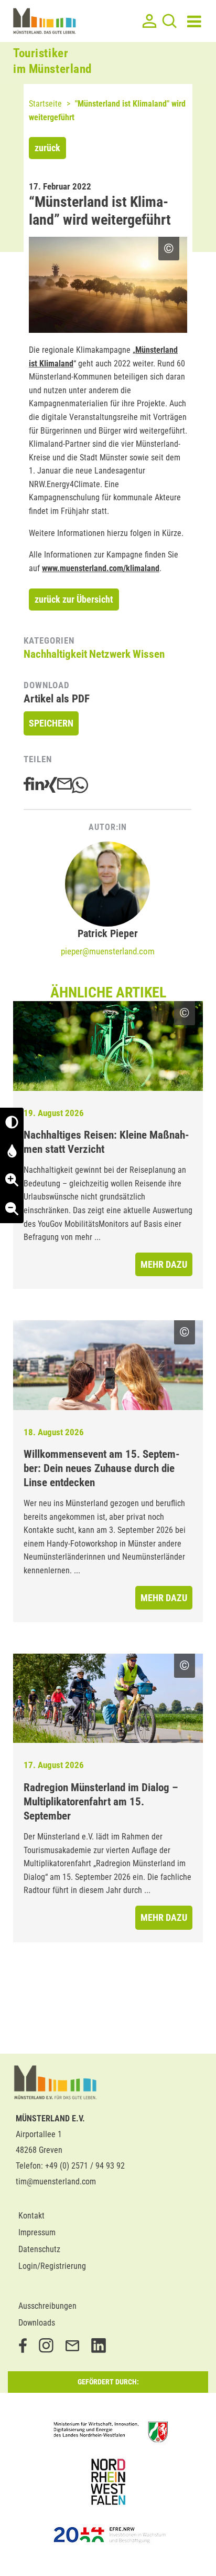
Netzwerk (110, 654)
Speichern (51, 723)
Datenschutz (39, 2249)
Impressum (37, 2232)
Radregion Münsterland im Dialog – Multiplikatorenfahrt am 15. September (101, 1802)
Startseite (45, 104)
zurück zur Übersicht (74, 599)
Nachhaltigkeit (55, 654)
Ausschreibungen (47, 2306)
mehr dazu (164, 1264)
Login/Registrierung (52, 2266)
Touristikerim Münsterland (52, 61)
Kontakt (31, 2216)
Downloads (37, 2323)
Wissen (149, 654)
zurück (47, 148)
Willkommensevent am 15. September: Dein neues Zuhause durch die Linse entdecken (102, 1468)
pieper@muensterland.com (108, 951)
